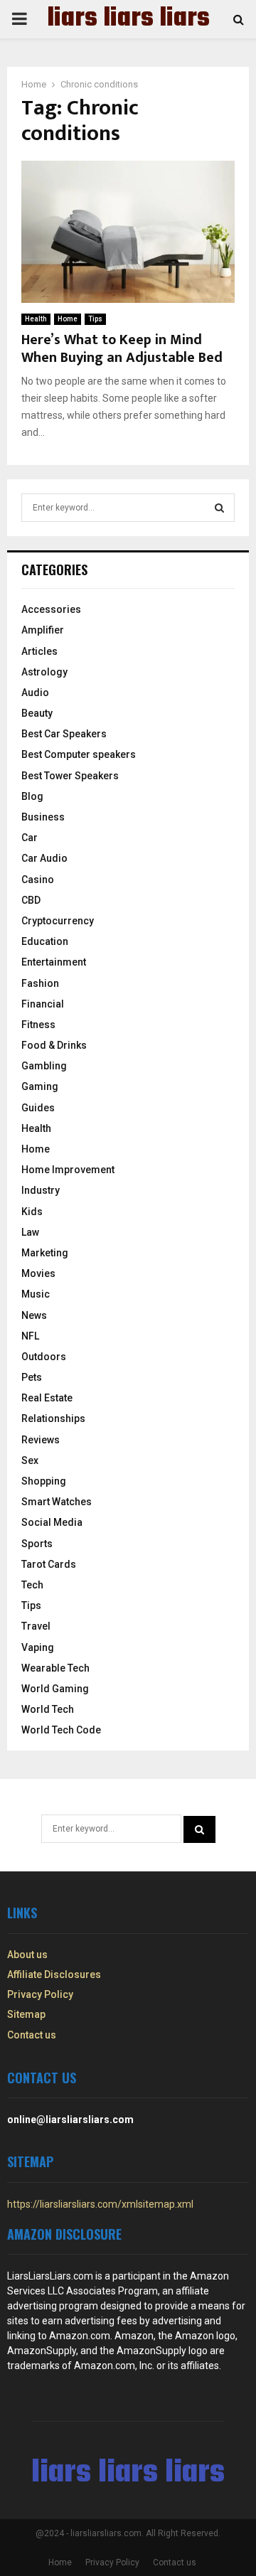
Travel (36, 1626)
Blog (32, 796)
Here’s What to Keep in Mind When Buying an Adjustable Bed (122, 349)
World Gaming (55, 1689)
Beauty (37, 713)
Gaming (40, 1086)
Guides (38, 1108)
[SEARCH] (219, 508)
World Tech (48, 1709)
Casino (38, 880)
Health (36, 319)
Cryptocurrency (58, 921)
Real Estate (47, 1398)
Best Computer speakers (79, 754)
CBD (31, 900)
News (34, 1315)
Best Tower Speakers (70, 776)
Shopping (44, 1481)
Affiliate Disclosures (54, 1974)
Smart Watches (57, 1502)
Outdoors (44, 1357)
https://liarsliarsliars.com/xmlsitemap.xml (100, 2204)
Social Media (52, 1522)
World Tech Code (61, 1730)
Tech (32, 1585)
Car (30, 838)
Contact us (32, 2035)
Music (36, 1294)
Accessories (51, 609)
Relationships (53, 1418)
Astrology (44, 672)
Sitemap (26, 2014)
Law (30, 1232)
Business (43, 817)
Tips (95, 319)
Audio (35, 693)
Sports (37, 1544)
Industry (41, 1190)
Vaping (38, 1647)
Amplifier (43, 630)
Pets (32, 1377)
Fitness (38, 1025)
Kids (32, 1212)
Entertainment (54, 962)
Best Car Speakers (64, 734)
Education (45, 941)
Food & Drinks (54, 1045)
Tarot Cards (49, 1564)
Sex (30, 1460)
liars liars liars (128, 19)
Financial (43, 1004)
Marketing (45, 1253)
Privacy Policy (40, 1994)
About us (27, 1955)
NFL (30, 1336)
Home (68, 319)
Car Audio (44, 858)
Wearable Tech (55, 1668)
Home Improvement (68, 1170)
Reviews (41, 1440)
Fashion (40, 983)
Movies (38, 1273)
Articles (39, 651)
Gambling (44, 1066)
